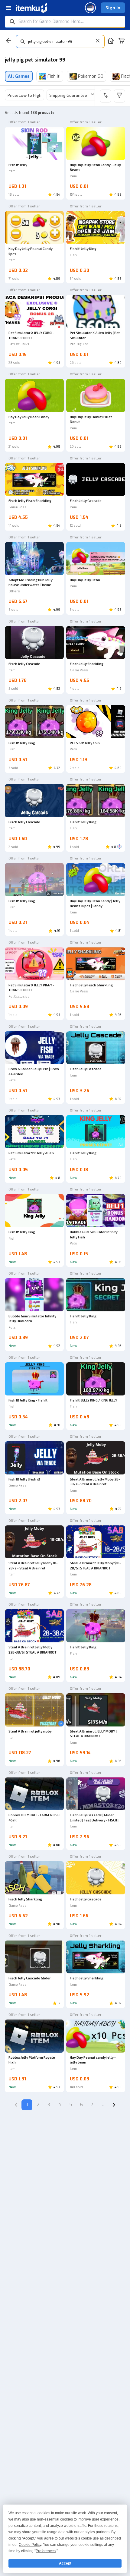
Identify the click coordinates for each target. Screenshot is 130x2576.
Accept (65, 2563)
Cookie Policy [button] (30, 2545)
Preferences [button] (46, 2551)
